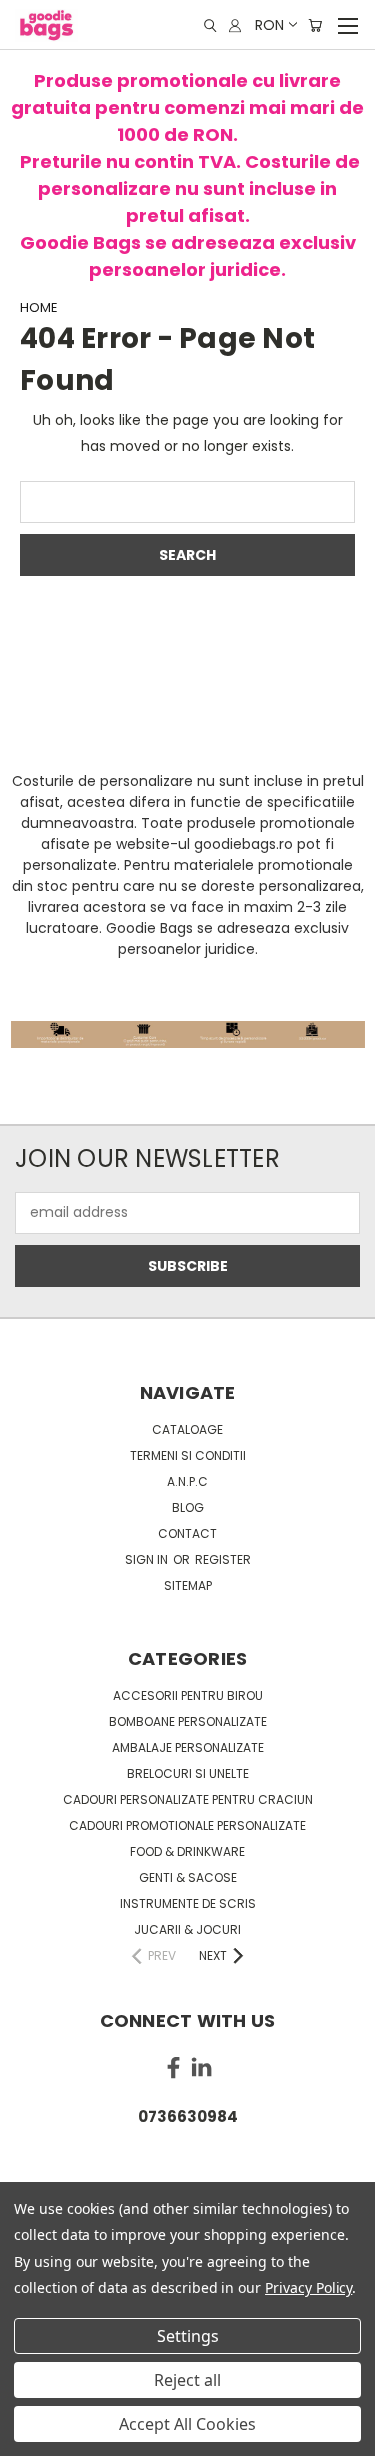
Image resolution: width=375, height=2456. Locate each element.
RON (269, 25)
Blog (188, 1507)
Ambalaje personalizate (188, 1747)
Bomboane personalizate (188, 1721)
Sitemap (188, 1585)
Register (223, 1559)
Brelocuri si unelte (188, 1773)
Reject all (187, 2380)
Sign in (148, 1559)
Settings (188, 2336)
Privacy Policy (308, 2287)
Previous (31, 2436)
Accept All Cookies (187, 2424)
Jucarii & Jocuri (187, 1929)
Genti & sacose (188, 1877)
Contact (187, 1533)
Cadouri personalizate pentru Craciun (188, 1799)
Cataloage (187, 1429)
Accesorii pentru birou (188, 1695)
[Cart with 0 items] (315, 25)
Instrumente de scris (188, 1903)
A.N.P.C (187, 1481)
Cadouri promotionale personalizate (187, 1825)
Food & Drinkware (187, 1851)
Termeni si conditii (188, 1455)
